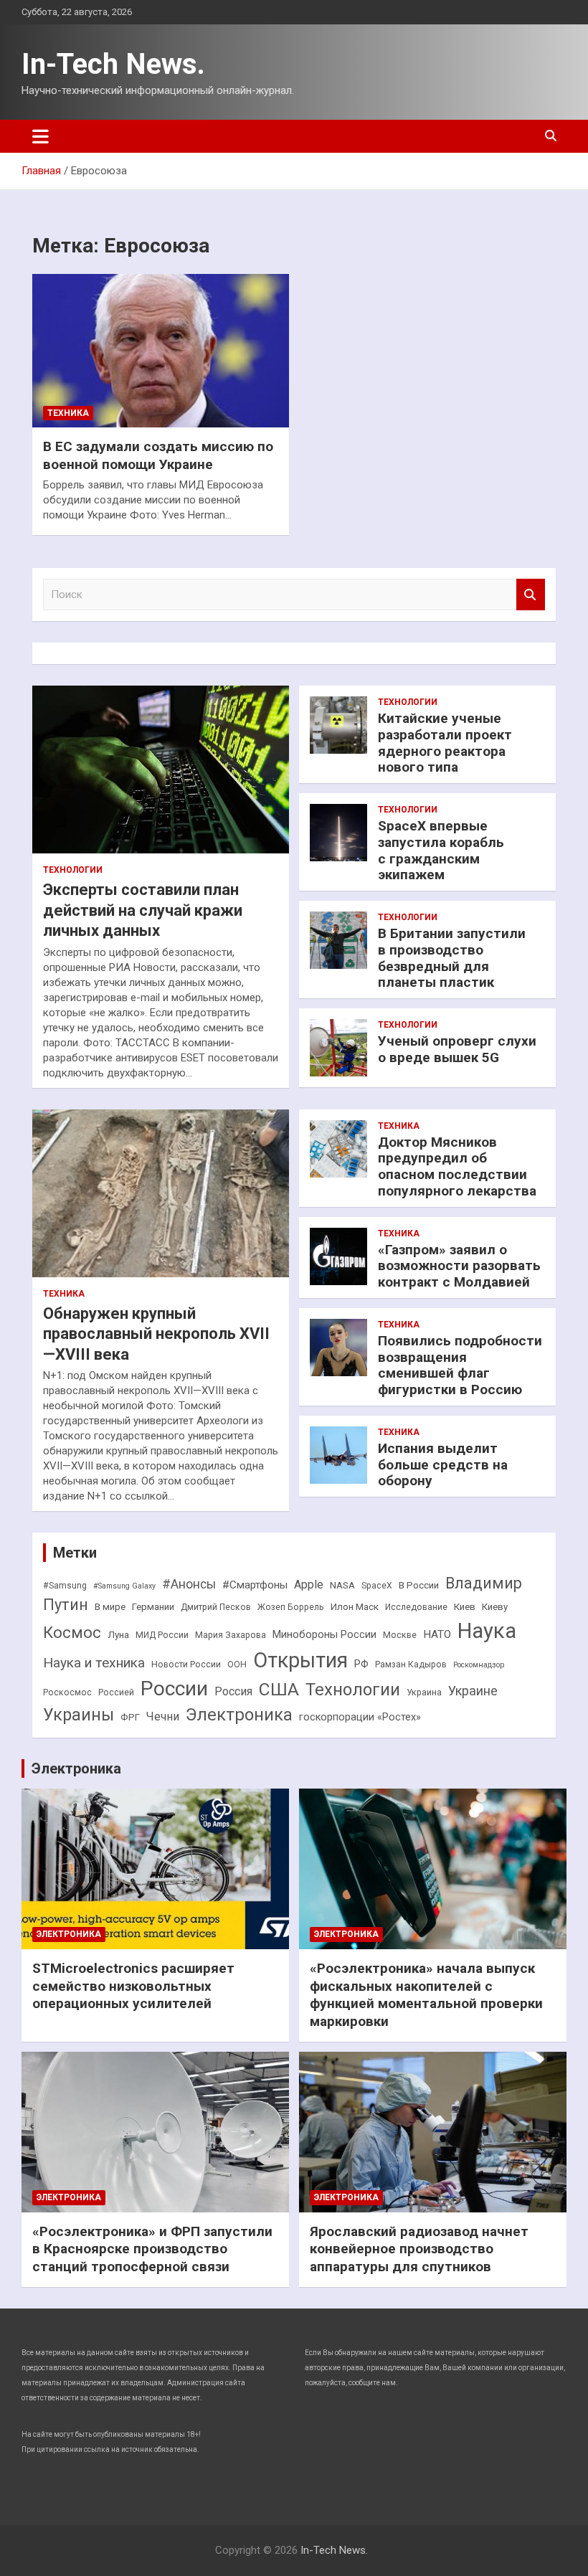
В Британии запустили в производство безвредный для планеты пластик (452, 958)
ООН (237, 1665)
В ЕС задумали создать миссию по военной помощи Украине (158, 455)
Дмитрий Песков (216, 1607)
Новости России (186, 1665)
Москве (400, 1635)
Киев (465, 1607)
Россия (233, 1691)
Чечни (163, 1716)
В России (419, 1585)
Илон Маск (355, 1607)
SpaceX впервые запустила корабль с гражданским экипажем (441, 850)
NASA (342, 1585)
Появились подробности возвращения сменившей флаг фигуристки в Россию (460, 1365)
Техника (68, 413)
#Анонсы (189, 1584)
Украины (79, 1715)
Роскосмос (67, 1692)
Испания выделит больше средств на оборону (443, 1465)
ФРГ (130, 1717)
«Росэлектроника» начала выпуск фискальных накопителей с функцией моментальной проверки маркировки (426, 1995)
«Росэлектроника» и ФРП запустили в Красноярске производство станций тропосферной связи (152, 2249)
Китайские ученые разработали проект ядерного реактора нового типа (445, 743)
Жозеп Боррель (291, 1607)
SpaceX (377, 1586)
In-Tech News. (113, 64)
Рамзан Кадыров (411, 1665)
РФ (361, 1664)
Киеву (495, 1607)
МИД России (162, 1635)
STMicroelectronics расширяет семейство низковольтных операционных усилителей (133, 1986)
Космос (72, 1633)
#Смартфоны (255, 1585)
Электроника (239, 1715)
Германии (153, 1607)
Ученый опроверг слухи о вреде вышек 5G (457, 1049)
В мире (110, 1607)
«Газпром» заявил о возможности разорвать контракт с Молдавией (459, 1266)
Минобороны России (324, 1635)
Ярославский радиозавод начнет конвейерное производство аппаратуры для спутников (419, 2249)
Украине (473, 1691)
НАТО (437, 1634)
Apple (309, 1585)
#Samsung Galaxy (124, 1586)
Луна (118, 1635)
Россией (116, 1692)
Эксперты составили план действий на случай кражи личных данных (143, 910)
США (279, 1689)
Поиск (531, 595)
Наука (487, 1631)
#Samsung (65, 1586)
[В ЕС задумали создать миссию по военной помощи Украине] (161, 351)
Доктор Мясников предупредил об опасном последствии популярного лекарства (457, 1166)
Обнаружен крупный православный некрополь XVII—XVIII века (156, 1334)
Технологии (73, 870)
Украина (424, 1692)
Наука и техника (94, 1663)
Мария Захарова (231, 1635)
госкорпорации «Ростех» (360, 1717)
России (174, 1689)
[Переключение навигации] (41, 136)
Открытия (300, 1660)
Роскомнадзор (479, 1665)
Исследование (416, 1607)
